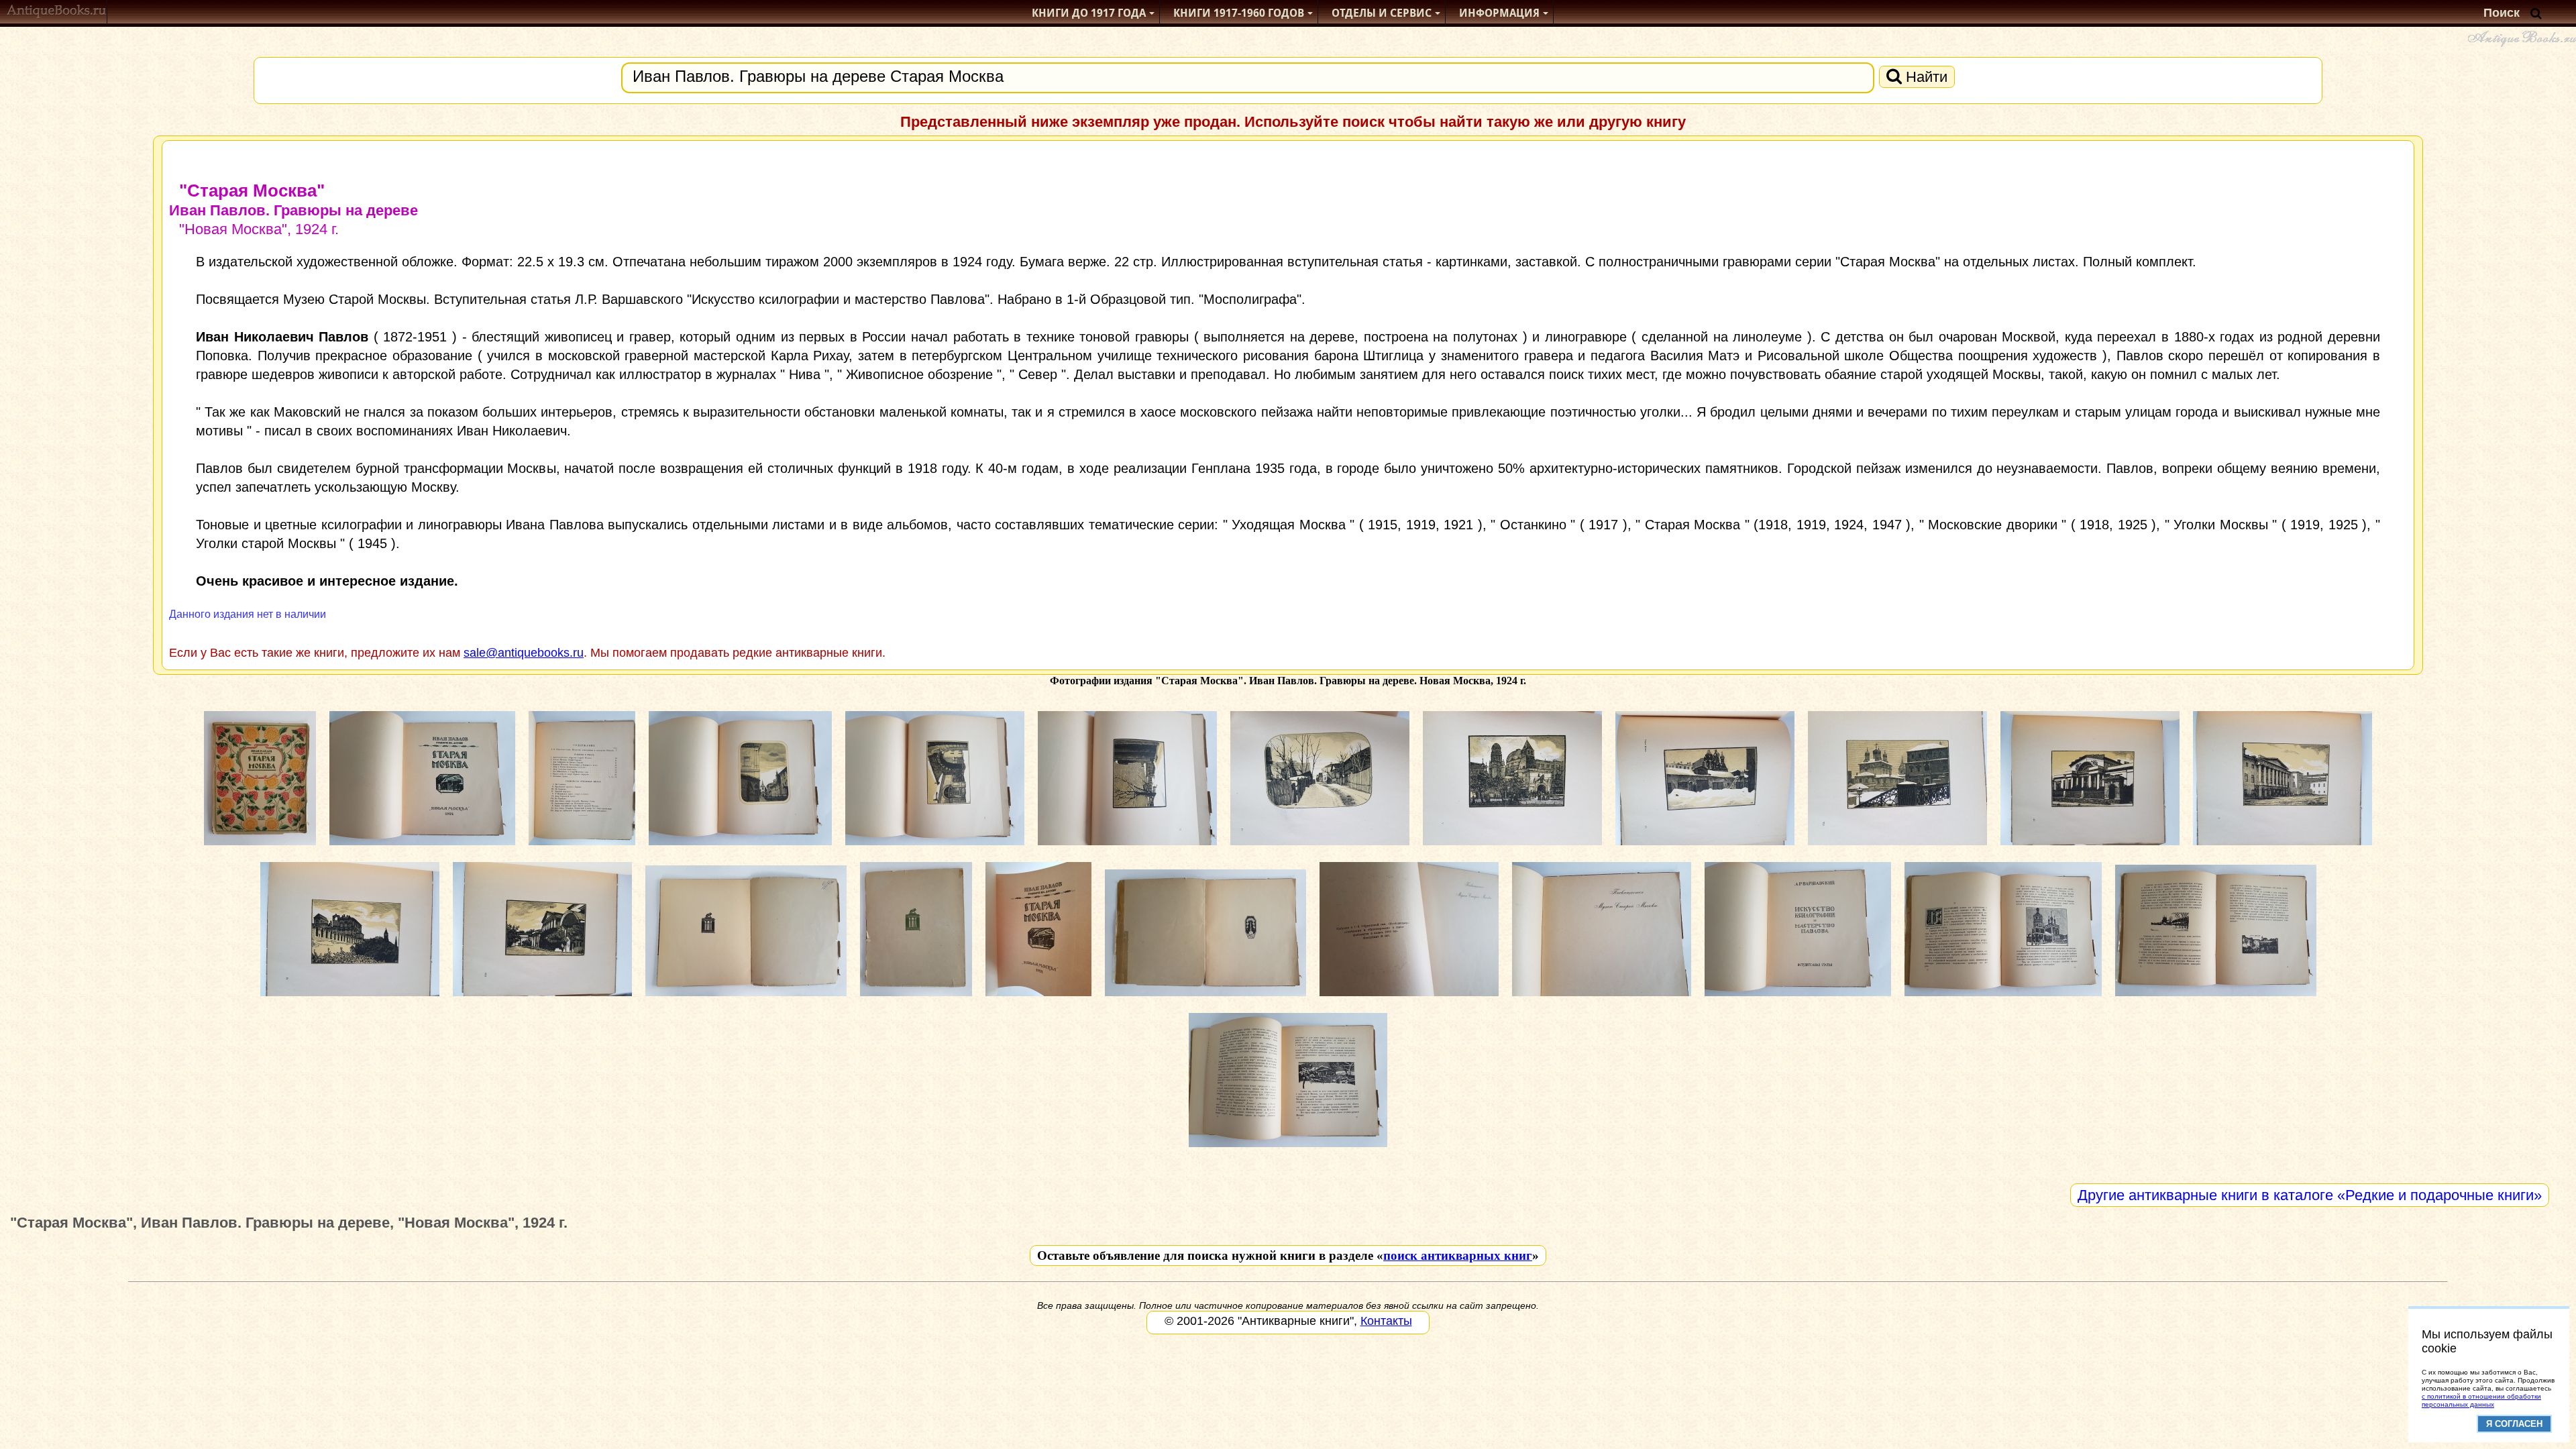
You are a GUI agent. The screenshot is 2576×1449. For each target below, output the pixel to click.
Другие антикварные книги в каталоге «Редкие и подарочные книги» (2310, 1195)
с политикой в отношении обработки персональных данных (2481, 1400)
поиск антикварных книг (1458, 1255)
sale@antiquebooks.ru (524, 653)
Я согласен (2514, 1424)
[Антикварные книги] (57, 13)
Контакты (1386, 1321)
